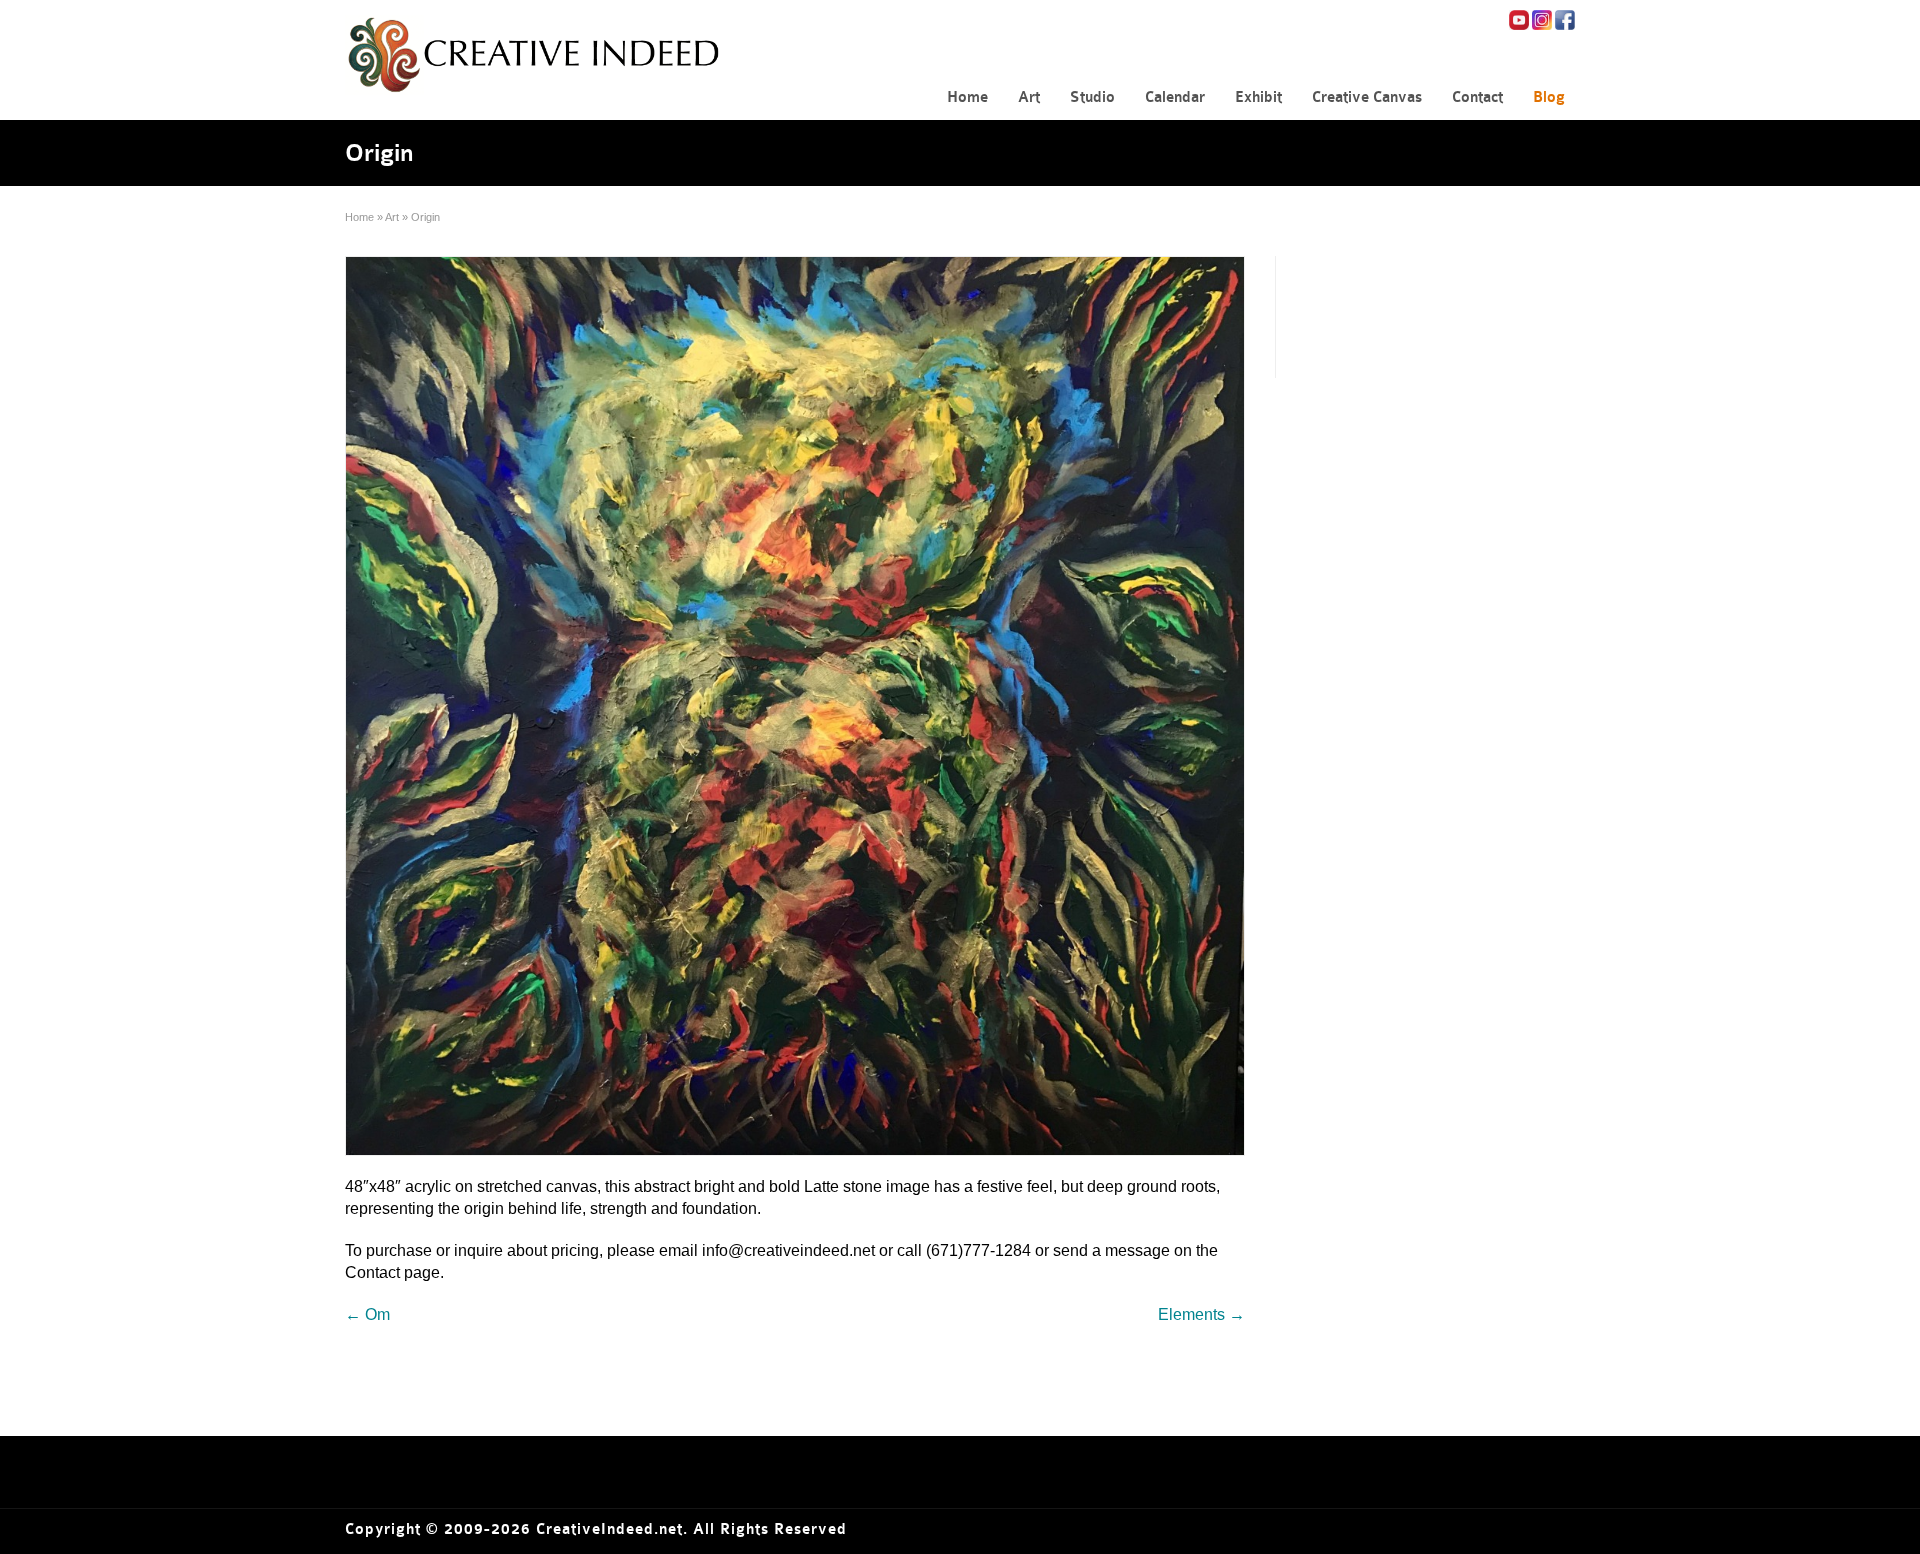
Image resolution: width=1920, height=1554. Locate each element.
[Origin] (795, 706)
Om (367, 1314)
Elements (1201, 1314)
